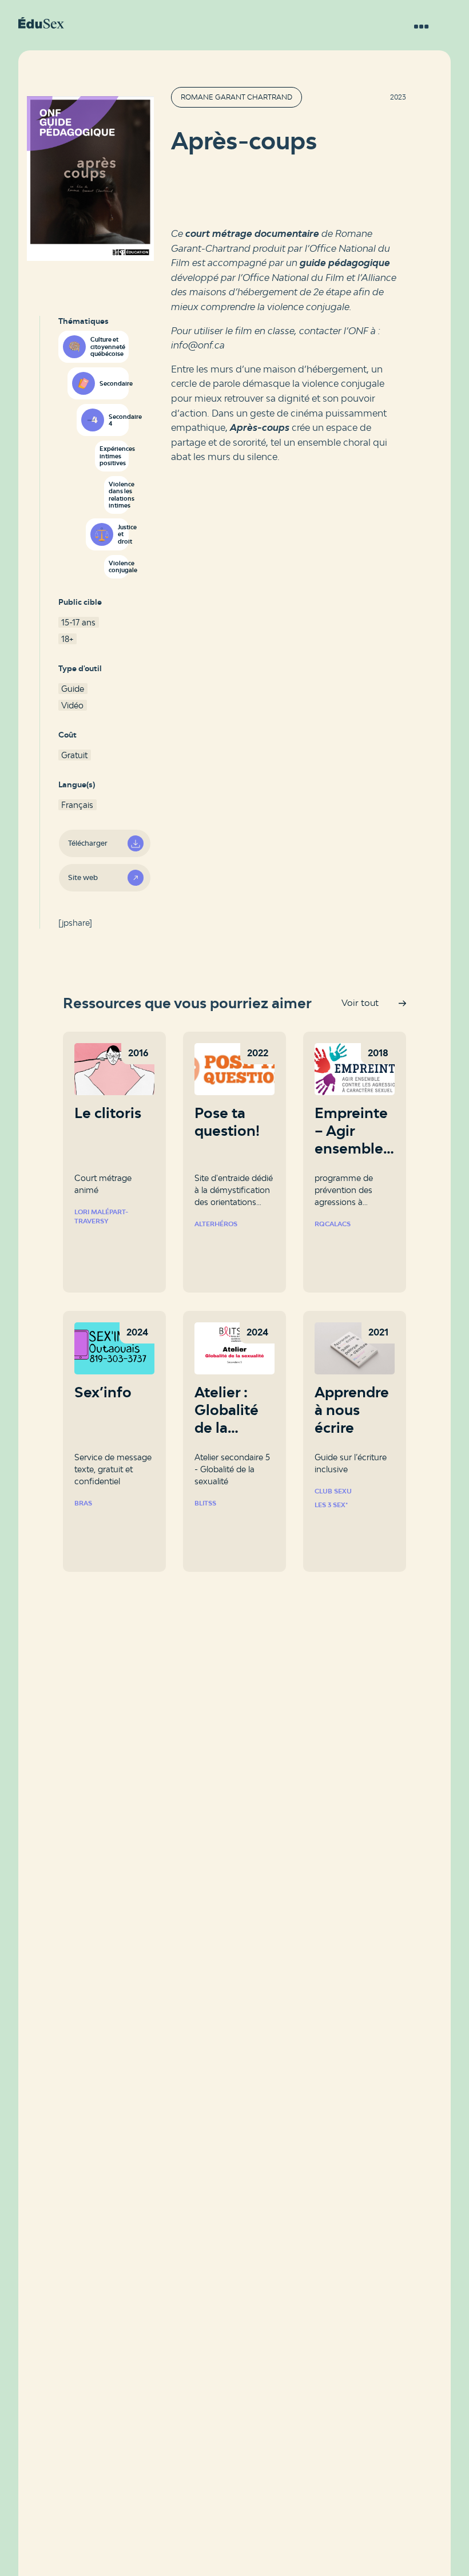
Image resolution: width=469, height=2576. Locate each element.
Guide (73, 689)
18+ (67, 639)
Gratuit (74, 755)
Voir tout (360, 1003)
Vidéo (72, 705)
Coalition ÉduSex (41, 23)
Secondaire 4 (118, 420)
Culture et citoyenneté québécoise (108, 346)
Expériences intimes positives (114, 456)
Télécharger (88, 843)
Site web (83, 877)
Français (77, 805)
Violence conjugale (118, 567)
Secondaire (114, 383)
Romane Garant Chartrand (237, 97)
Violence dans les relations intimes (118, 495)
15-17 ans (78, 622)
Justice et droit (123, 534)
